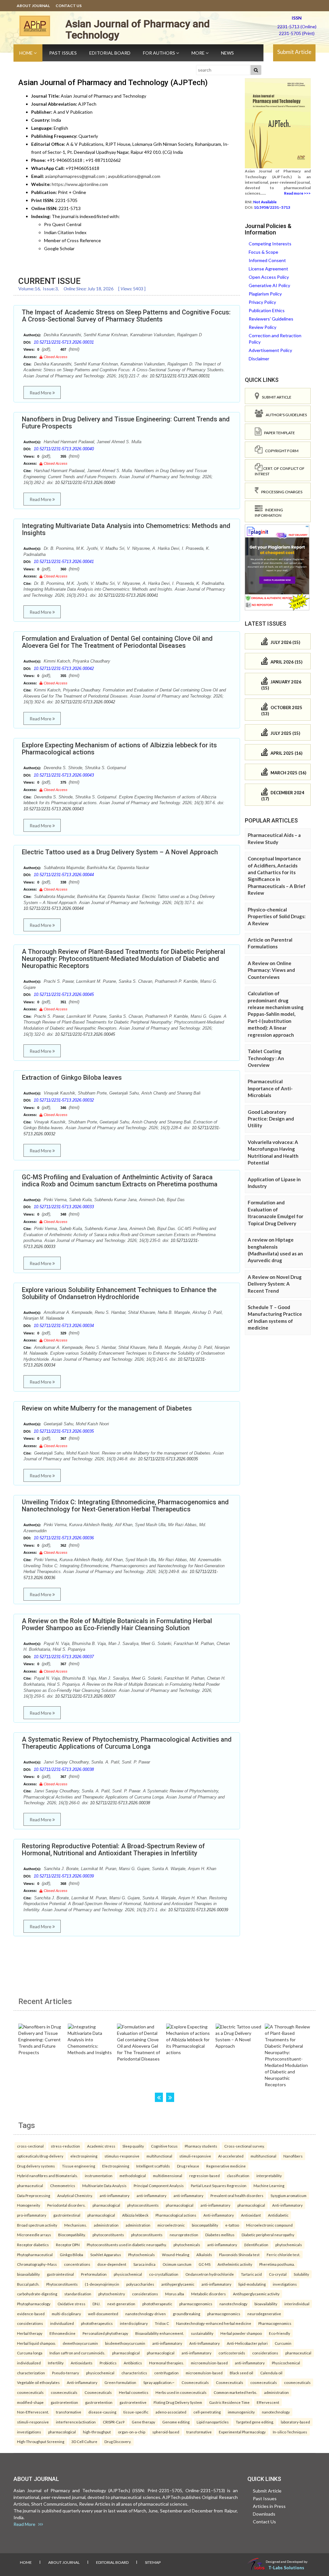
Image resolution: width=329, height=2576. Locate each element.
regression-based (205, 2176)
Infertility (56, 2363)
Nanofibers (293, 2156)
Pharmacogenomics (275, 2323)
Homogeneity (29, 2205)
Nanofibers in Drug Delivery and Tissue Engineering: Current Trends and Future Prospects (126, 423)
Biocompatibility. (72, 2235)
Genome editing (176, 2422)
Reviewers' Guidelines (271, 319)
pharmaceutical (30, 2185)
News (227, 53)
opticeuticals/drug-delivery (40, 2156)
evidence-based (31, 2314)
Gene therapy (143, 2422)
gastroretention (64, 2402)
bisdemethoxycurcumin (125, 2343)
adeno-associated (171, 2412)
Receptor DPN (68, 2245)
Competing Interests (270, 244)
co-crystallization (164, 2274)
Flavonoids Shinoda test (239, 2255)
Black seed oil (241, 2373)
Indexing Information (269, 513)
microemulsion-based (209, 2363)
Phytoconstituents (62, 2284)
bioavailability (28, 2274)
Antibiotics (133, 2363)
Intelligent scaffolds (153, 2166)
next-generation (121, 2304)
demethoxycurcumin (80, 2343)
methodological (133, 2176)
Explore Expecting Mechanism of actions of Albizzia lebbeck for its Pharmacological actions (119, 749)
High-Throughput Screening (41, 2441)
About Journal (33, 6)
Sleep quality (133, 2146)
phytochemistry (112, 2294)
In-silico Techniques (290, 2432)
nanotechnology (233, 2304)
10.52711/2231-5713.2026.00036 (64, 1538)
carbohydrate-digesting (37, 2294)
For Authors (160, 53)
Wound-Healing (176, 2255)
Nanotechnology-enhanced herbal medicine (214, 2323)
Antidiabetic (278, 2215)
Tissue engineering (79, 2166)
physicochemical (128, 2274)
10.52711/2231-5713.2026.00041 (64, 562)
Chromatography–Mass (37, 2264)
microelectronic (171, 2225)
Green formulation (120, 2382)
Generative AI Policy (269, 285)
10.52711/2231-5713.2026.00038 (64, 1769)
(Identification (256, 2245)
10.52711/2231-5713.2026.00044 (64, 875)
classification (238, 2176)
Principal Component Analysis (159, 2185)
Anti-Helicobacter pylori (247, 2343)
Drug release (188, 2166)
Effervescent (268, 2402)
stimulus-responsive (122, 2156)
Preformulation (94, 2274)
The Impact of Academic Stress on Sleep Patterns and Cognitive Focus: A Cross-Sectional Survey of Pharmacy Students (126, 316)
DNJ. (96, 2304)
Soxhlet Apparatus (106, 2255)
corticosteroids (232, 2353)
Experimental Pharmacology (242, 2432)
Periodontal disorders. (66, 2205)
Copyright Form (280, 451)
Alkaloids (204, 2255)
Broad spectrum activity (37, 2225)
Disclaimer (259, 359)
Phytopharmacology (34, 2304)
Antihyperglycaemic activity (256, 2294)
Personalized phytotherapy (105, 2333)
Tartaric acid (251, 2274)
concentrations (77, 2264)
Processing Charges (280, 492)
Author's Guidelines (285, 415)
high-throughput (97, 2432)
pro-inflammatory (32, 2215)
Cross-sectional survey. (244, 2146)
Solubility (301, 2274)
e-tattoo (232, 2225)
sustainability (202, 2333)
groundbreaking (187, 2314)
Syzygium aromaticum (289, 2195)
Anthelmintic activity (235, 2264)
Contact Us (69, 6)
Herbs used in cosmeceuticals (181, 2392)
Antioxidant (251, 2215)
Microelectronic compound (269, 2225)
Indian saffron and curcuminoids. (77, 2353)
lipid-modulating (252, 2284)
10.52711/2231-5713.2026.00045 (64, 994)
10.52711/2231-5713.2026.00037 (64, 1657)
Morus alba (175, 2294)
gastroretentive (133, 2402)
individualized (62, 2323)
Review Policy (262, 327)
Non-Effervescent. (33, 2412)
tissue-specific (136, 2412)
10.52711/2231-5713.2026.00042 (64, 668)
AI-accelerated (231, 2156)
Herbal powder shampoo (241, 2333)
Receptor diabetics (33, 2245)
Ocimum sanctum (177, 2264)
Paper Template (278, 433)
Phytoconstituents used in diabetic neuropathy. (127, 2245)
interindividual (297, 2304)
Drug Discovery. (118, 2441)
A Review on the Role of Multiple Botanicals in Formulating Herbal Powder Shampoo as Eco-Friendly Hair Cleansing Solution (117, 1624)
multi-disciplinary (66, 2314)
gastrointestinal (67, 2215)
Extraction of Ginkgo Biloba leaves (72, 1077)
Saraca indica (144, 2264)
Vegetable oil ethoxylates (38, 2382)
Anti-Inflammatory (205, 2343)
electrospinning (84, 2156)
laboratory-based (295, 2422)
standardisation (78, 2294)
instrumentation (99, 2176)
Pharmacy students (201, 2146)
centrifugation (166, 2373)
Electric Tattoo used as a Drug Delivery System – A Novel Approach (120, 852)
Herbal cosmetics (134, 2392)
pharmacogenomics (196, 2304)
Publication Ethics (267, 310)
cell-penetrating (207, 2412)
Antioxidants (82, 2363)
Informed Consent (267, 260)
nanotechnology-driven (146, 2314)
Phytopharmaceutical (35, 2255)
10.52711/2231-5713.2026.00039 (64, 1876)
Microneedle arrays (34, 2235)
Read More (41, 393)
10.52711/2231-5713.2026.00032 (64, 1100)
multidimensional (168, 2176)
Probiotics (108, 2363)
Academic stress (101, 2146)
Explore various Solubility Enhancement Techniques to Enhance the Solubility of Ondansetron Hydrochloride (119, 1293)
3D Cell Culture (84, 2441)
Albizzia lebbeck (135, 2215)
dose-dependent (112, 2264)
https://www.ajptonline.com (80, 184)
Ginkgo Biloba (71, 2255)
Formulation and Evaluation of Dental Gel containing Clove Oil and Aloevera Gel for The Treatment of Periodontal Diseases (117, 642)
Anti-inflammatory (287, 2205)
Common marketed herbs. (235, 2392)
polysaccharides (140, 2284)
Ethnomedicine (62, 2333)
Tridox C (162, 2323)
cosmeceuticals (264, 2382)
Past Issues (63, 53)
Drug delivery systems (36, 2166)
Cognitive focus (164, 2146)
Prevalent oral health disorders (237, 2195)
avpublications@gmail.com (134, 176)
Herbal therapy (30, 2333)
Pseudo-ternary (66, 2373)
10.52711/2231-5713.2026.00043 (64, 775)
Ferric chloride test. (283, 2255)
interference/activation (76, 2422)
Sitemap (153, 2562)
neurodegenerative (264, 2314)
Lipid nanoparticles (213, 2422)
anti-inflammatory (115, 2195)
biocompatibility (205, 2225)
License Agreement (268, 269)
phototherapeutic (157, 2304)
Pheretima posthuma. (277, 2264)
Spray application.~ (159, 2382)
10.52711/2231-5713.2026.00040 (64, 449)
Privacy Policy (262, 302)
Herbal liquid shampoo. (36, 2343)
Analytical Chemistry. (75, 2195)
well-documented (103, 2314)
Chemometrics (63, 2185)
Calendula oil (271, 2373)
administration (106, 2225)
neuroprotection (184, 2235)
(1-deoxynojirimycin (102, 2284)
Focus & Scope (263, 252)
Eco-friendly (280, 2333)
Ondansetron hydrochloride (210, 2274)
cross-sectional (30, 2146)
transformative (69, 2412)
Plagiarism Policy (265, 294)
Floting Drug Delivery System (178, 2402)
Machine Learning (269, 2185)
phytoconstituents (143, 2205)
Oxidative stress (71, 2304)
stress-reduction (65, 2146)
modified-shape (30, 2402)
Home (27, 53)
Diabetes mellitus (220, 2235)
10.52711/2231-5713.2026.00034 (64, 1326)
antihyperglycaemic (178, 2284)
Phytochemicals (142, 2255)
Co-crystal (278, 2274)
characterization (31, 2373)
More (199, 53)
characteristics (134, 2373)
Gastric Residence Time (229, 2402)
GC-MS (205, 2264)
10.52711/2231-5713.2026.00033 (64, 1207)
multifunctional (159, 2156)
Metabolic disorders (209, 2294)
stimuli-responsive (195, 2156)
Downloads (264, 2514)
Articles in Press (269, 2506)
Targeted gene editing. (255, 2422)
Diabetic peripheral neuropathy (268, 2235)
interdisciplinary (134, 2323)
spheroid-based (166, 2432)
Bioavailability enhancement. (160, 2333)
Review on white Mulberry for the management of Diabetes (107, 1408)
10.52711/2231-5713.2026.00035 (64, 1431)
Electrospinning (116, 2166)
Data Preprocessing (34, 2195)
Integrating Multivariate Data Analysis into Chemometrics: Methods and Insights (126, 529)
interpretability (269, 2176)
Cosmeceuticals (195, 2382)
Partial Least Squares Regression (219, 2185)
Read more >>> (297, 193)
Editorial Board (110, 53)
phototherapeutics (97, 2323)
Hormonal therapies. (166, 2363)
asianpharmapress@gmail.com (75, 176)
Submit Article (294, 52)
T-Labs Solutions (286, 2567)
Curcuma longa (30, 2353)
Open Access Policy (269, 277)
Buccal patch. (28, 2284)
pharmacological (106, 2205)
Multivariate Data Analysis (104, 2185)
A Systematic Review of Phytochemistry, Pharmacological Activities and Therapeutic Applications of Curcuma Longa (127, 1743)
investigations (285, 2284)
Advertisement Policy (270, 350)
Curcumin (283, 2343)
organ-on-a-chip (132, 2432)
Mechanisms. (76, 2225)
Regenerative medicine (226, 2166)
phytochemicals (187, 2245)
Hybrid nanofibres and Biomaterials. (47, 2176)
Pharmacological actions (176, 2215)
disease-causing (102, 2412)
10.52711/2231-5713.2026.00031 (64, 342)
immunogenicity (241, 2412)
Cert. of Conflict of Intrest (280, 471)
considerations (145, 2294)
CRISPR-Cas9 (114, 2422)
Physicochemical (286, 2363)
